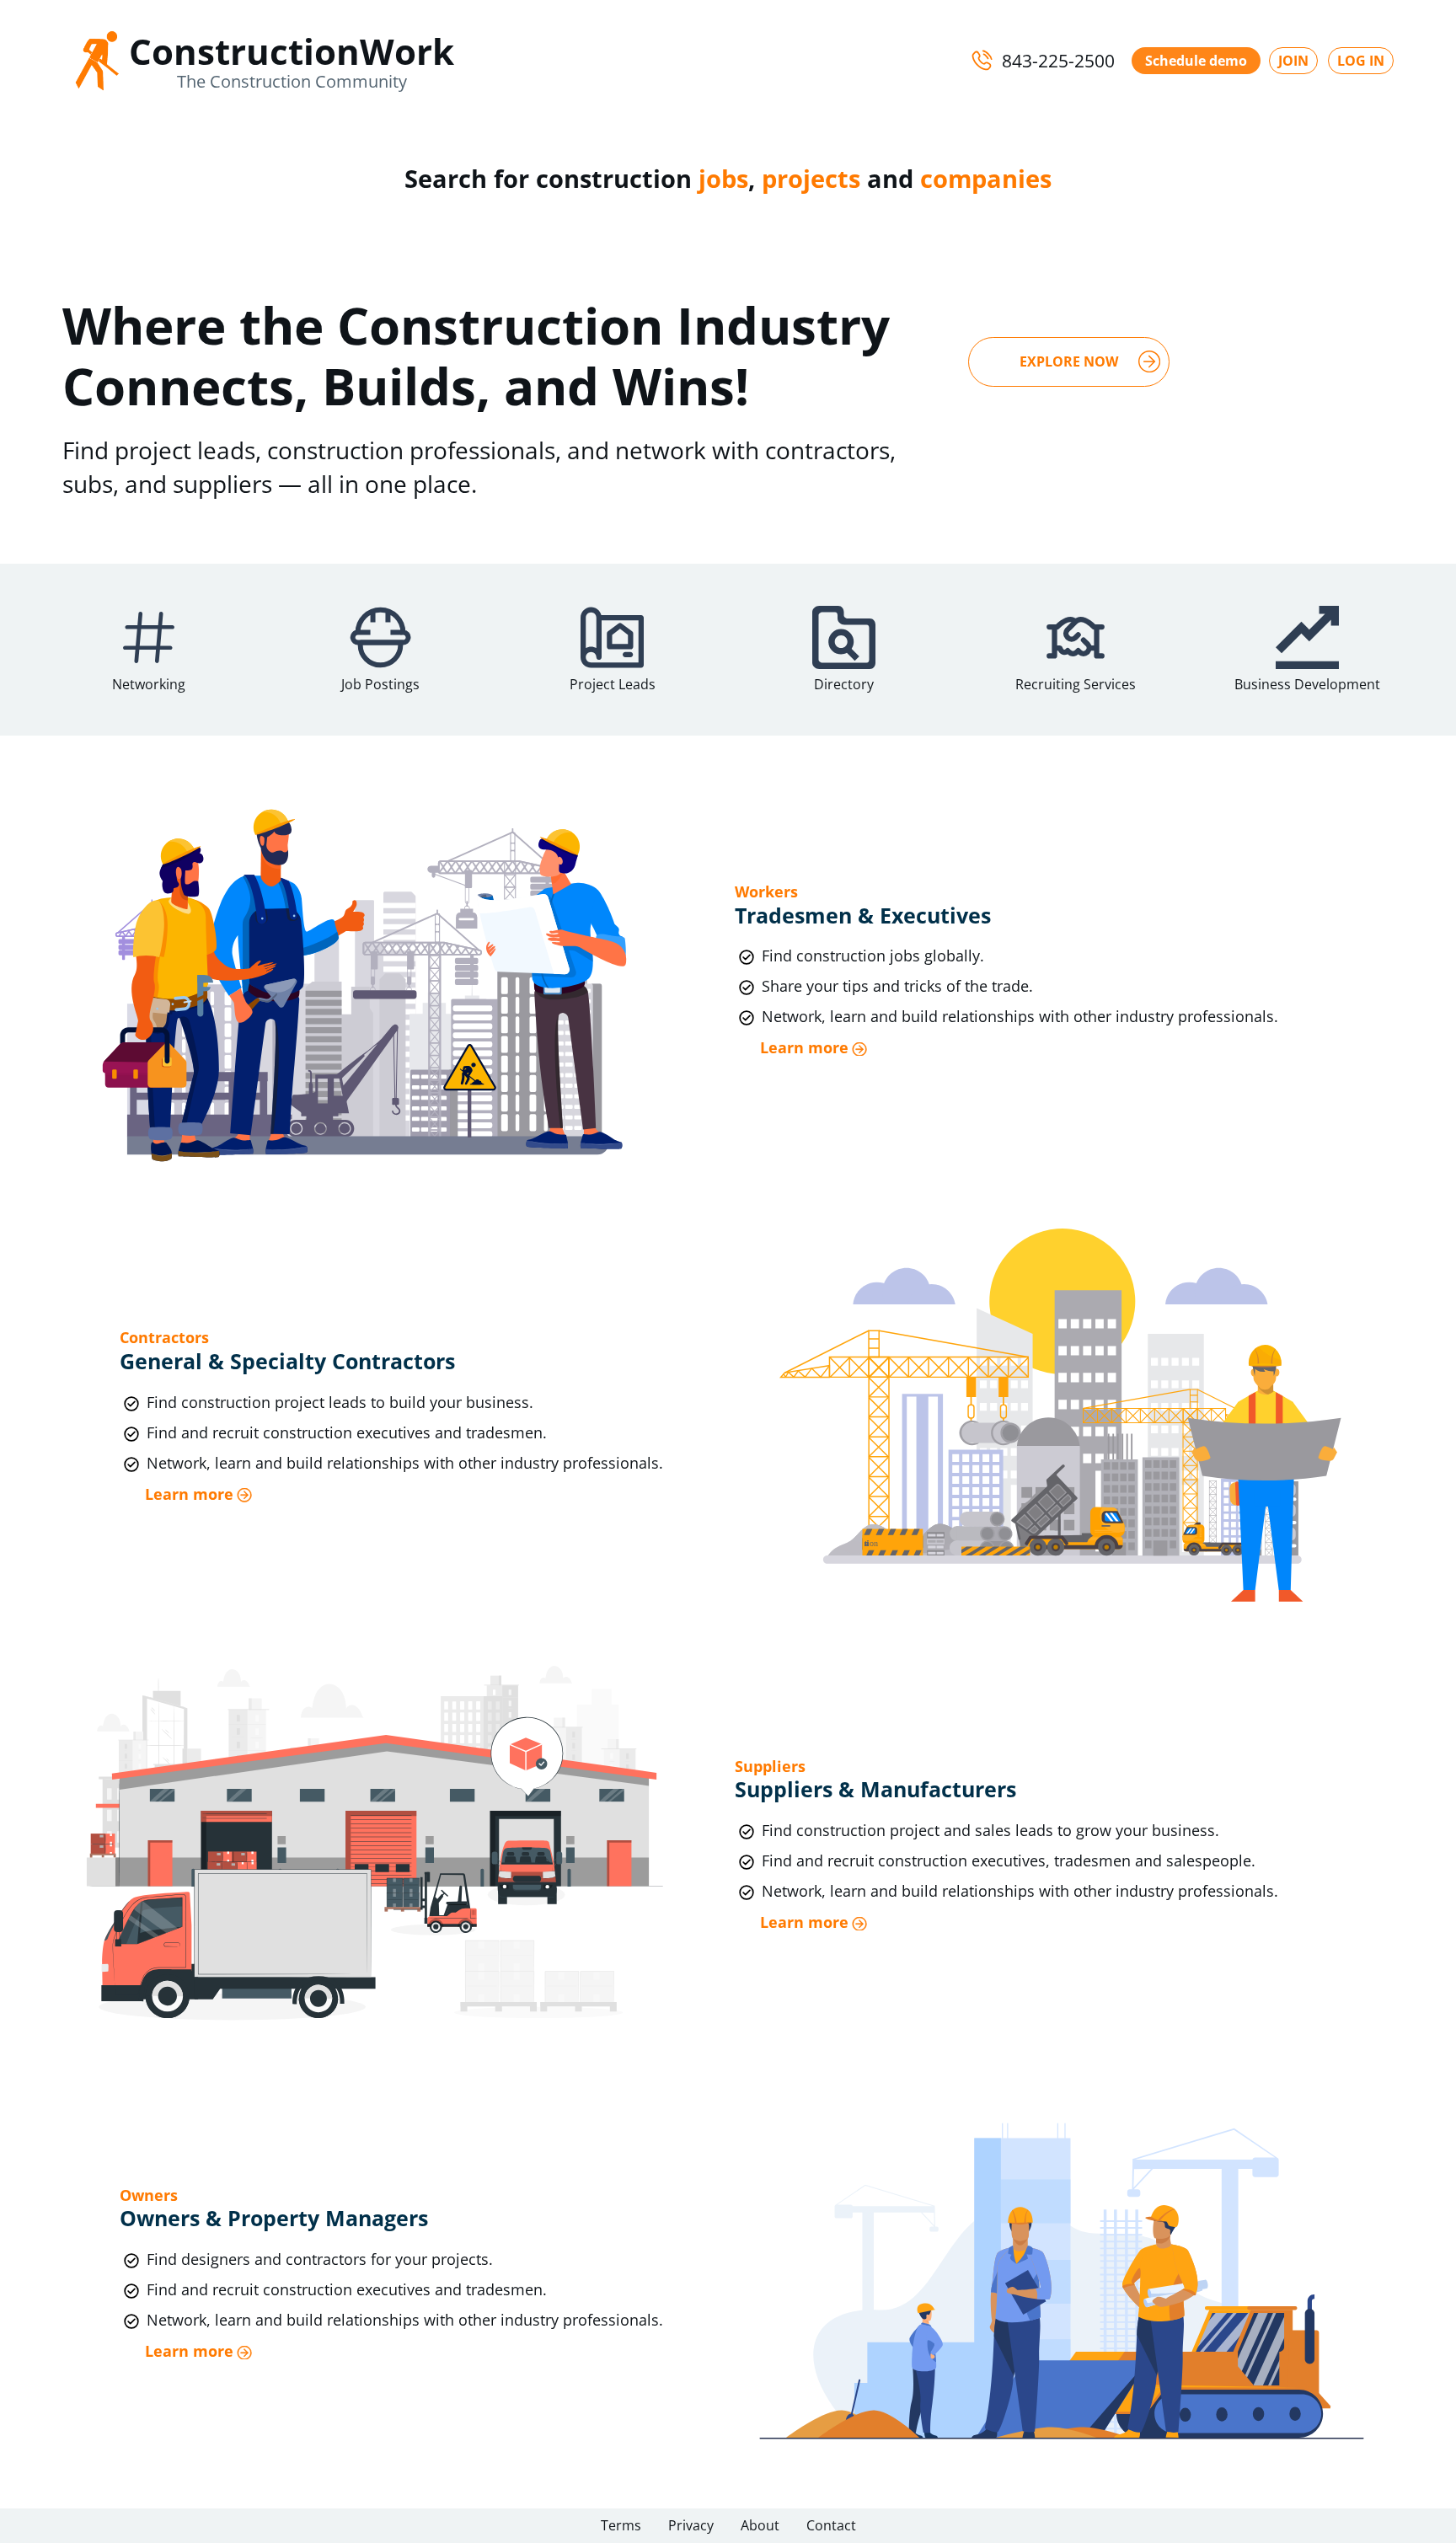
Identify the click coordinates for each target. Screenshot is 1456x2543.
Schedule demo (1196, 61)
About (760, 2525)
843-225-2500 (1058, 61)
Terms (621, 2525)
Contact (831, 2525)
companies (986, 178)
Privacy (691, 2525)
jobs (723, 178)
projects (811, 178)
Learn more (804, 1048)
